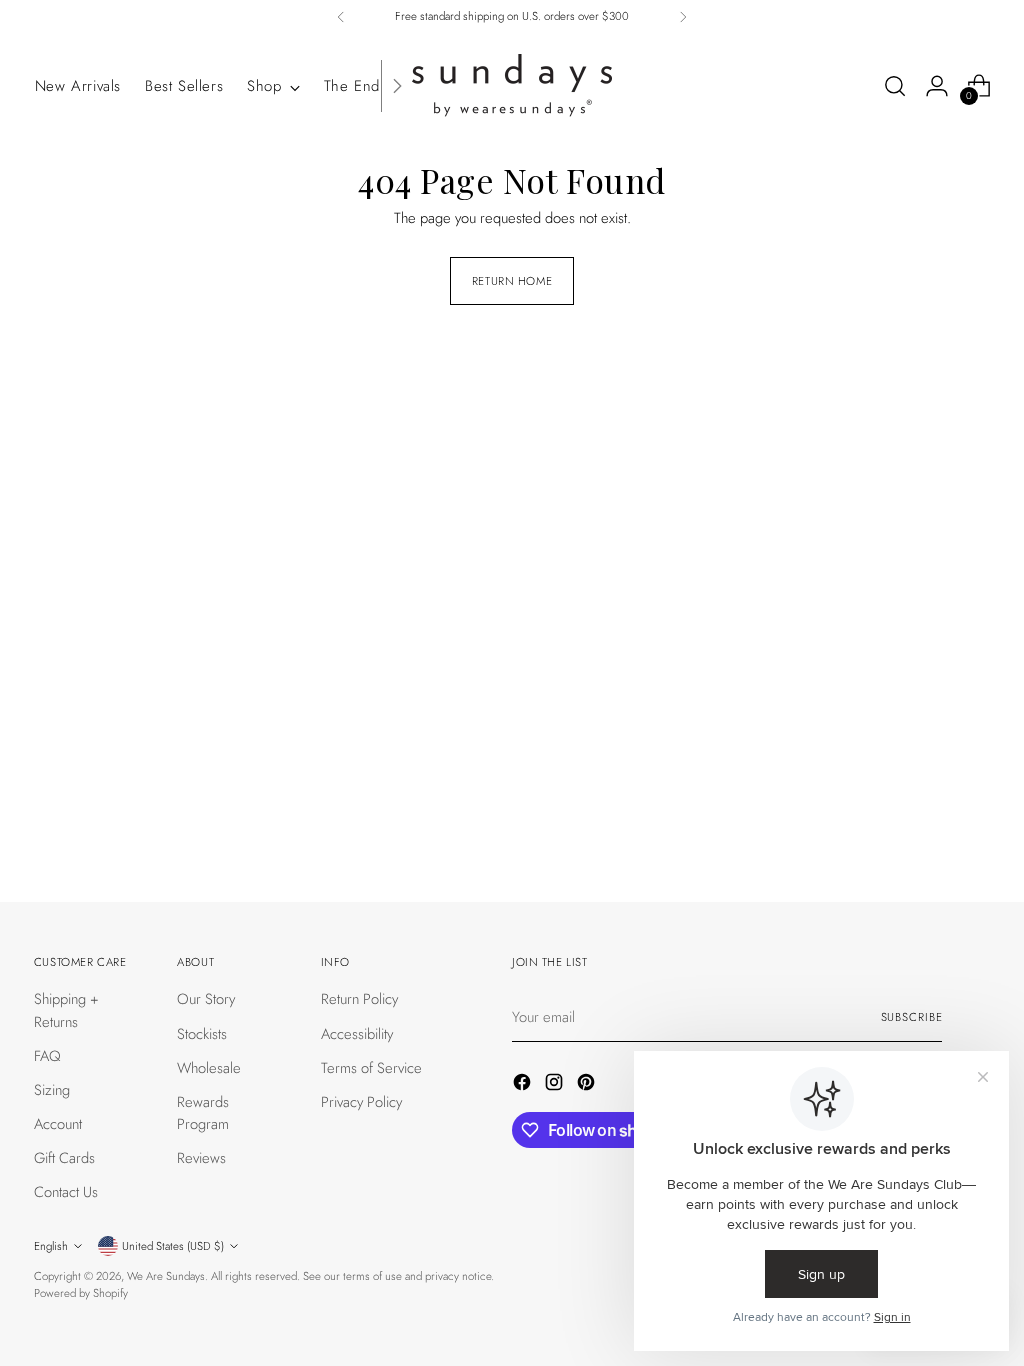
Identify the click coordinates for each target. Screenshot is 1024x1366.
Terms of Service (371, 1068)
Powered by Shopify (81, 1293)
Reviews (201, 1158)
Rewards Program (203, 1113)
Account (58, 1124)
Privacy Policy (361, 1102)
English (51, 1246)
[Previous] (341, 17)
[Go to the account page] (937, 86)
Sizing (52, 1090)
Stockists (202, 1034)
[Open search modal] (895, 86)
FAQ (47, 1056)
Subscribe (912, 1017)
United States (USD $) (173, 1246)
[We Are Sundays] (512, 86)
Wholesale (209, 1068)
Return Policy (359, 999)
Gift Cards (64, 1158)
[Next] (683, 17)
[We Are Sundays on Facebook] (524, 1085)
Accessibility (357, 1034)
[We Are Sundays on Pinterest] (588, 1085)
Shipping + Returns (66, 1010)
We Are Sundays (166, 1276)
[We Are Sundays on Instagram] (556, 1085)
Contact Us (66, 1192)
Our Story (206, 999)
